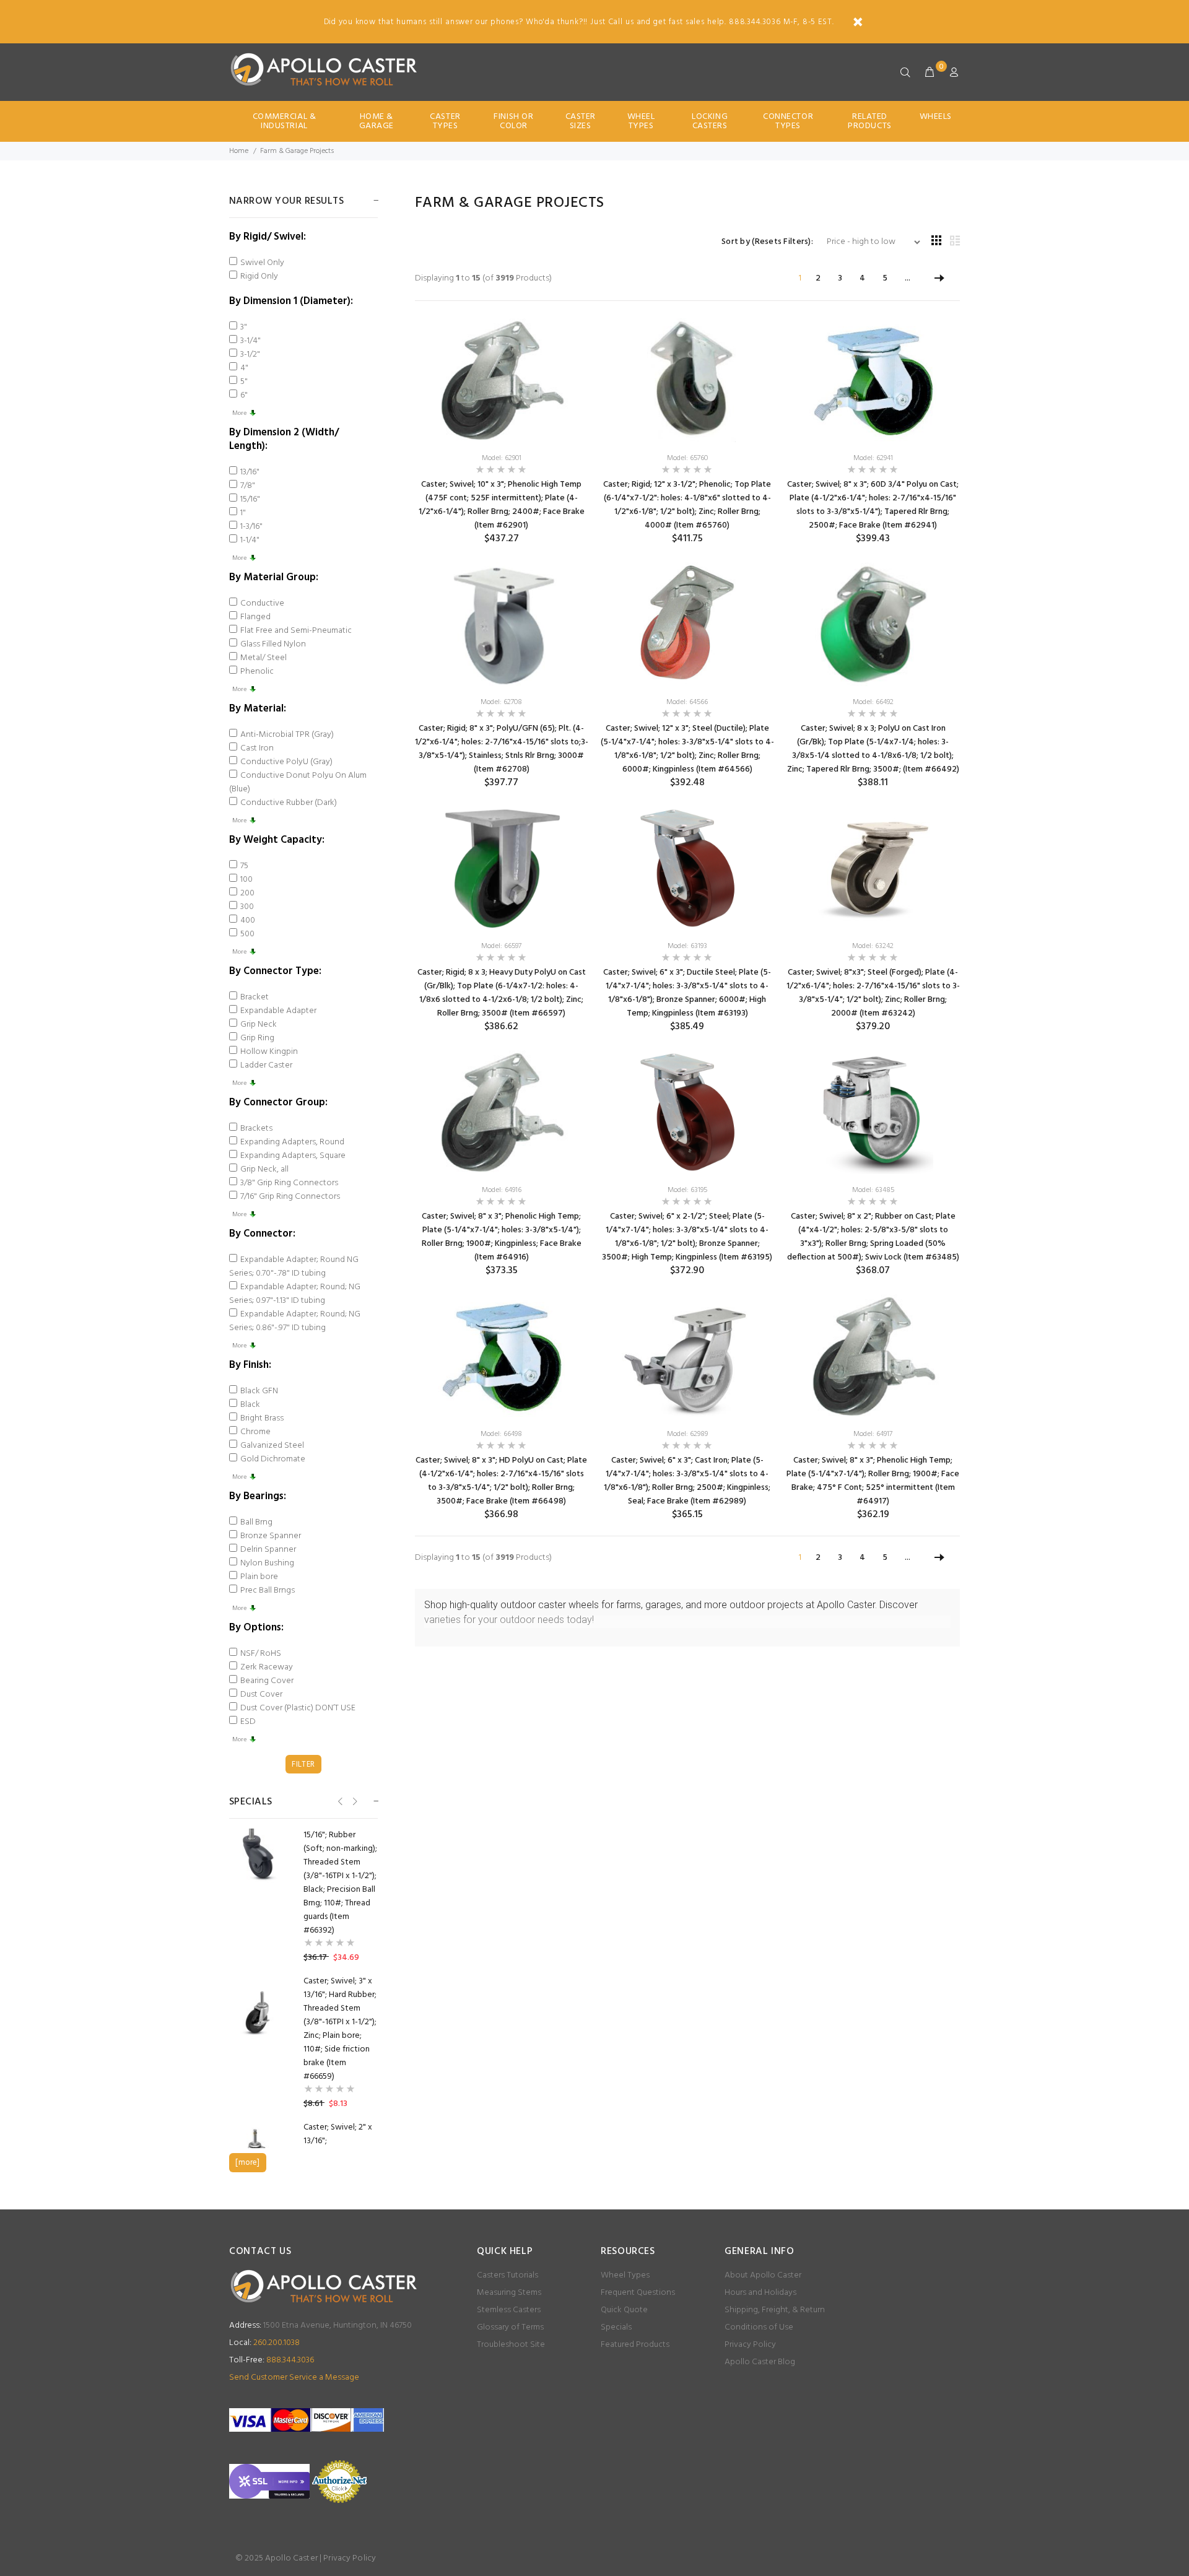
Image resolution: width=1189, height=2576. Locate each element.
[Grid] (936, 242)
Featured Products (635, 2345)
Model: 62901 (502, 458)
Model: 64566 (687, 702)
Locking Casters (710, 121)
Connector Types (788, 121)
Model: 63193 (687, 946)
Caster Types (445, 121)
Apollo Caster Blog (760, 2362)
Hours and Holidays (760, 2293)
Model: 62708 (501, 702)
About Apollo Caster (763, 2275)
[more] (247, 2163)
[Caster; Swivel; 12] (688, 624)
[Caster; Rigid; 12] (688, 380)
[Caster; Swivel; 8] (873, 380)
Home (239, 151)
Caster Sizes (581, 121)
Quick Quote (624, 2310)
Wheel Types (641, 121)
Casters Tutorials (507, 2275)
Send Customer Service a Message (294, 2378)
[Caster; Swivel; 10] (502, 380)
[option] (303, 1890)
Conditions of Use (759, 2327)
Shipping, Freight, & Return (775, 2310)
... (908, 278)
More (239, 413)
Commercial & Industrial (285, 121)
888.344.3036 (272, 2360)
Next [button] (354, 1801)
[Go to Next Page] (939, 279)
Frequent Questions (638, 2293)
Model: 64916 (502, 1190)
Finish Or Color (513, 121)
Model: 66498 (501, 1434)
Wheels (936, 117)
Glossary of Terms (510, 2327)
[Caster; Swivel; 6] (687, 868)
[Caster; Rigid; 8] (502, 624)
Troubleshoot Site (511, 2345)
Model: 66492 (873, 702)
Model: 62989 (687, 1434)
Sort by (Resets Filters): (767, 242)
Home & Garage (377, 121)
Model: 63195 (687, 1190)
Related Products (869, 121)
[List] (955, 242)
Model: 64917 (873, 1434)
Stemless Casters (509, 2310)
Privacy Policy (750, 2345)
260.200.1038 (264, 2343)
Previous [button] (339, 1801)
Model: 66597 (501, 946)
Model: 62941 (873, 458)
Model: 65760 (687, 458)
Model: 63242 (873, 946)
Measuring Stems (509, 2293)
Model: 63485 (873, 1190)
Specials (616, 2327)
